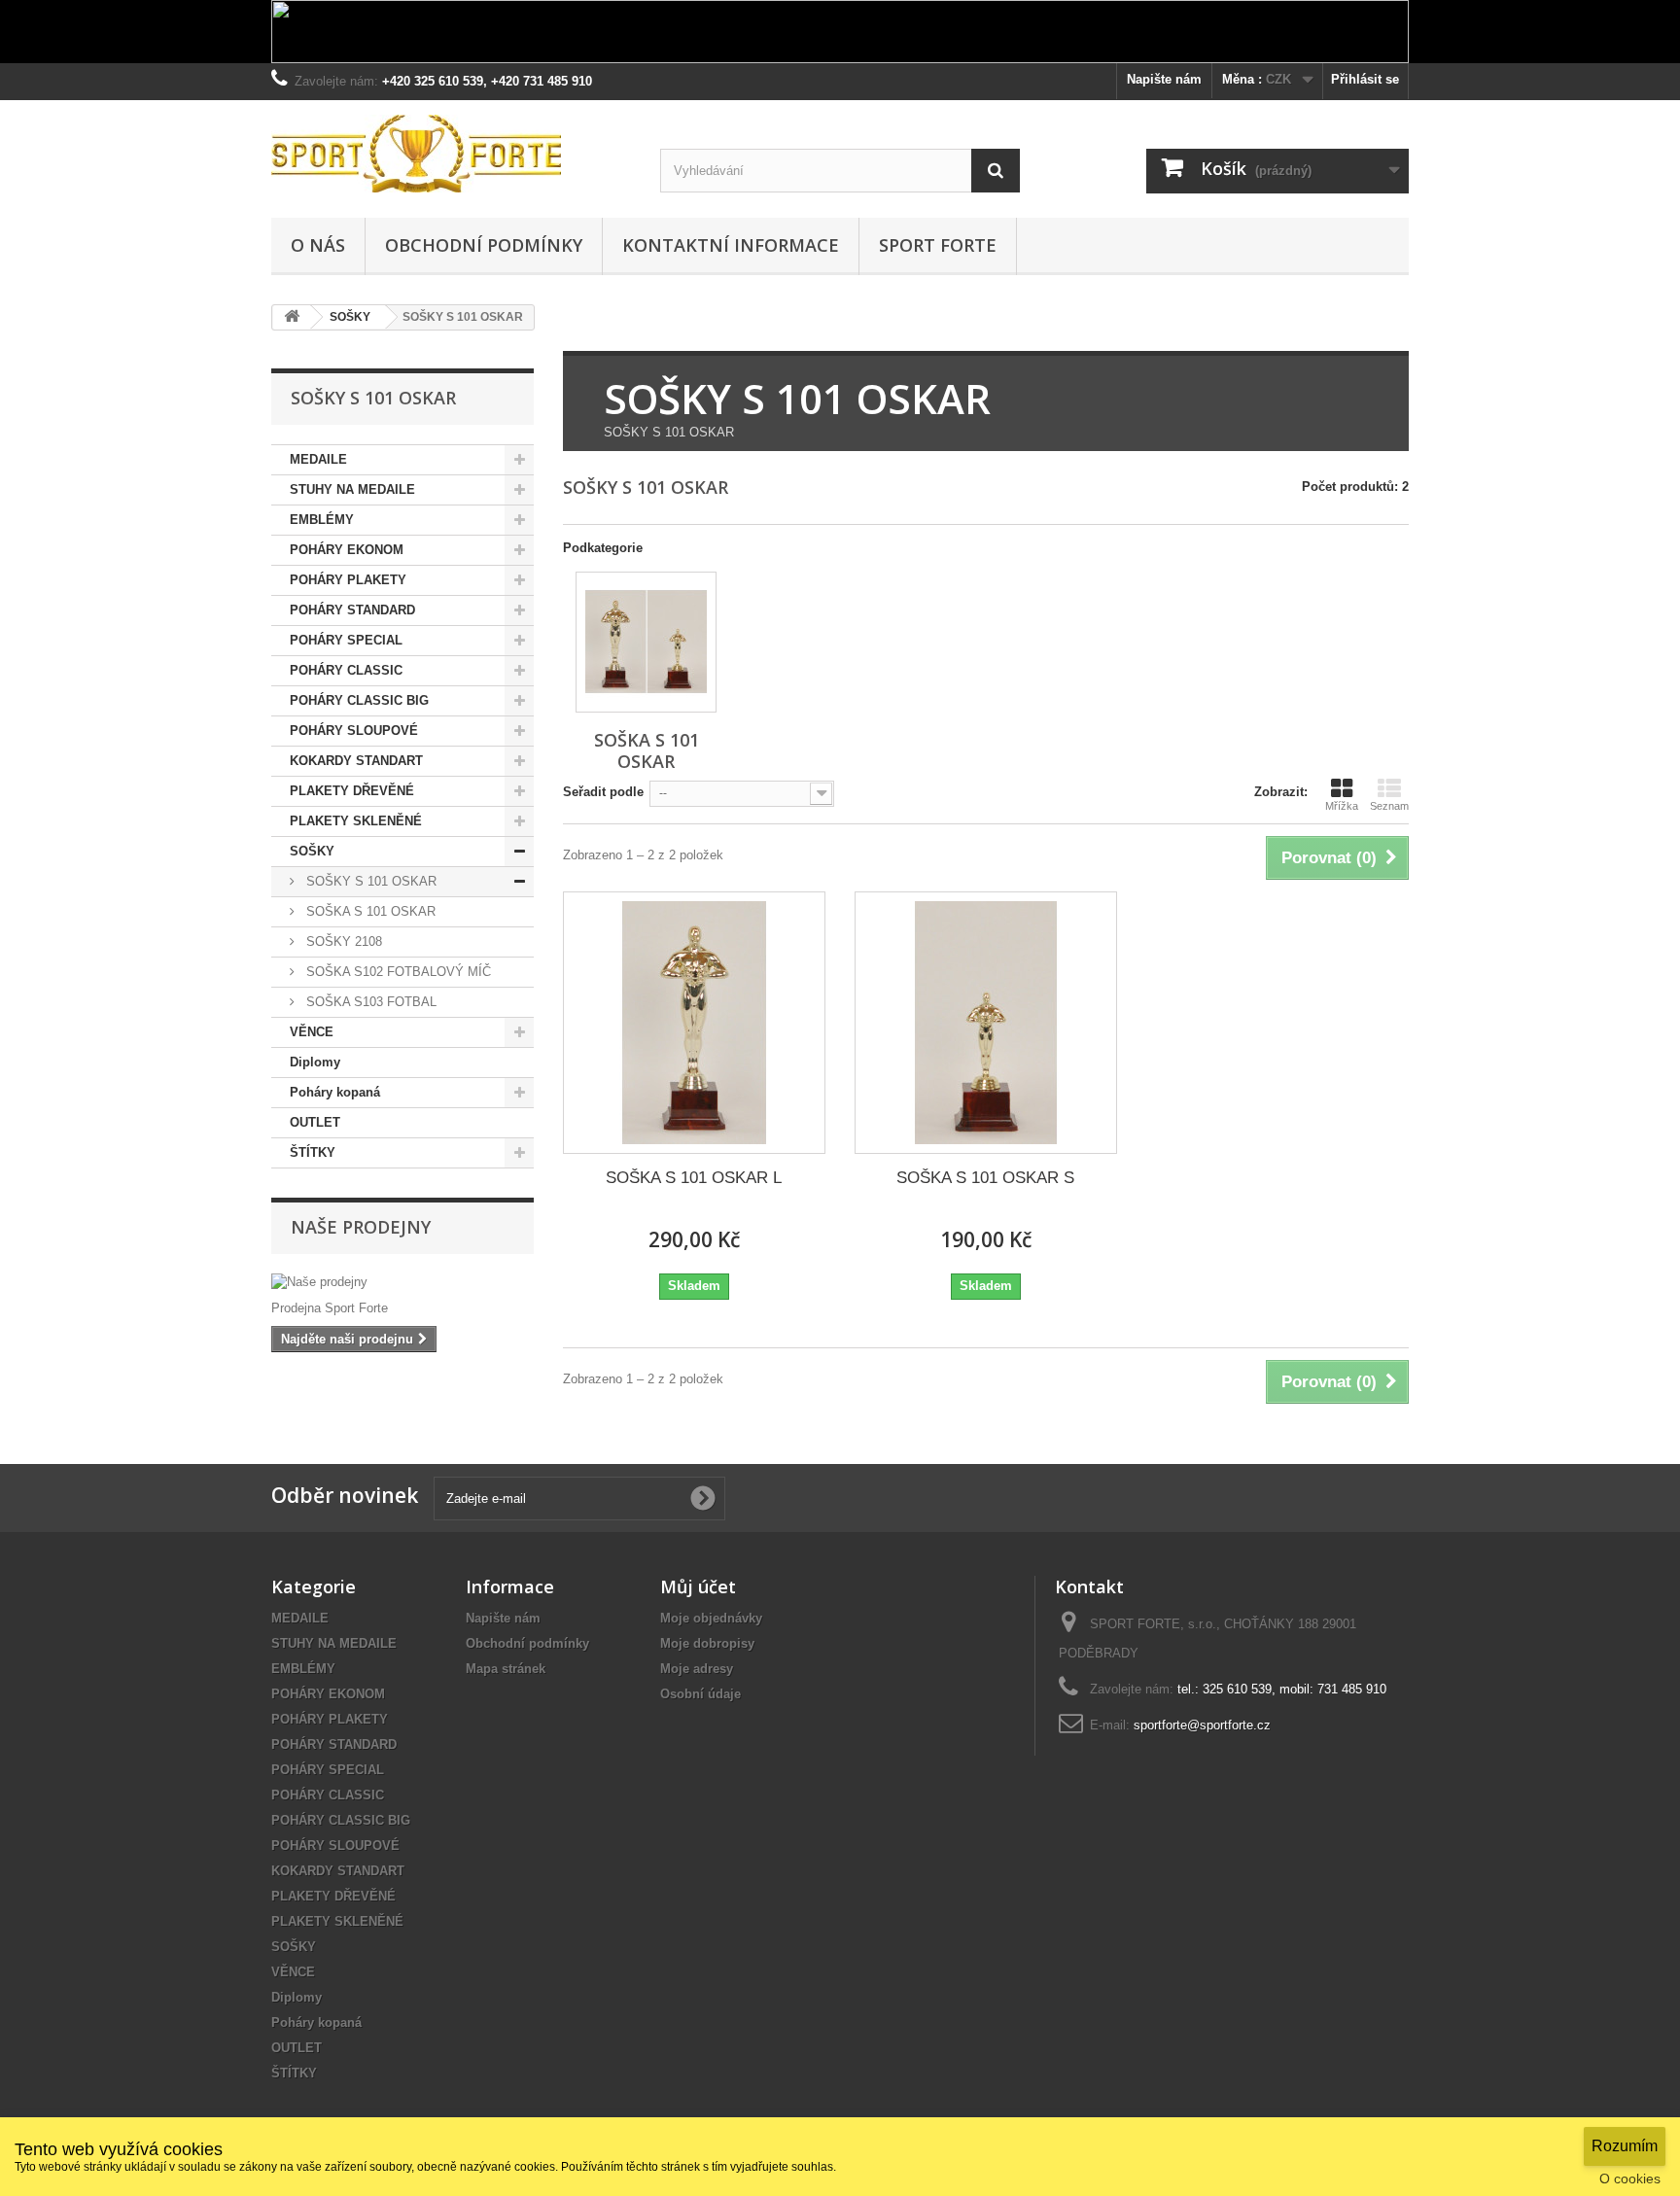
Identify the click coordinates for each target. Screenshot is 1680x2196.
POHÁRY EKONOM (347, 550)
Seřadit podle (603, 792)
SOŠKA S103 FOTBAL (369, 1002)
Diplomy (315, 1062)
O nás (318, 245)
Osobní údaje (700, 1694)
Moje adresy (697, 1669)
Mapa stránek (506, 1669)
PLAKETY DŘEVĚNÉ (352, 791)
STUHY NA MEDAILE (352, 489)
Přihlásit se (1365, 79)
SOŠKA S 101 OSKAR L (694, 1178)
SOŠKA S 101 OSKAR (369, 911)
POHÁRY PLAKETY (348, 580)
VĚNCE (312, 1032)
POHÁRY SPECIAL (346, 640)
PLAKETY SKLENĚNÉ (356, 821)
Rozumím (1625, 2146)
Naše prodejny (361, 1227)
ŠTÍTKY (313, 1152)
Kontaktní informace (731, 245)
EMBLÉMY (322, 520)
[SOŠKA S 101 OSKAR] (646, 642)
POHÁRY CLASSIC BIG (359, 700)
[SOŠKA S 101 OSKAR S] (986, 1023)
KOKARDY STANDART (356, 761)
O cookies (1630, 2179)
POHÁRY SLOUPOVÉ (354, 731)
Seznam (1389, 806)
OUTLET (315, 1122)
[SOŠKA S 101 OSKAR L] (694, 1023)
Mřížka (1342, 806)
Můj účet (698, 1586)
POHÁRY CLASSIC (346, 670)
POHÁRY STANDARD (352, 610)
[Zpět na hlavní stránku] (292, 317)
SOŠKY (312, 851)
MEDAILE (318, 459)
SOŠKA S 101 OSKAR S (985, 1178)
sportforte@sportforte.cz (1202, 1725)
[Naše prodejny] (402, 1282)
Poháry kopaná (335, 1092)
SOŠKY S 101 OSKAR (369, 881)
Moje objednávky (711, 1618)
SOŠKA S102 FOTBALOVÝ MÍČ (397, 972)
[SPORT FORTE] (451, 154)
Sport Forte (938, 245)
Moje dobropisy (707, 1643)
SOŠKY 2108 (342, 941)
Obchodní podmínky (484, 245)
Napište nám (1164, 79)
